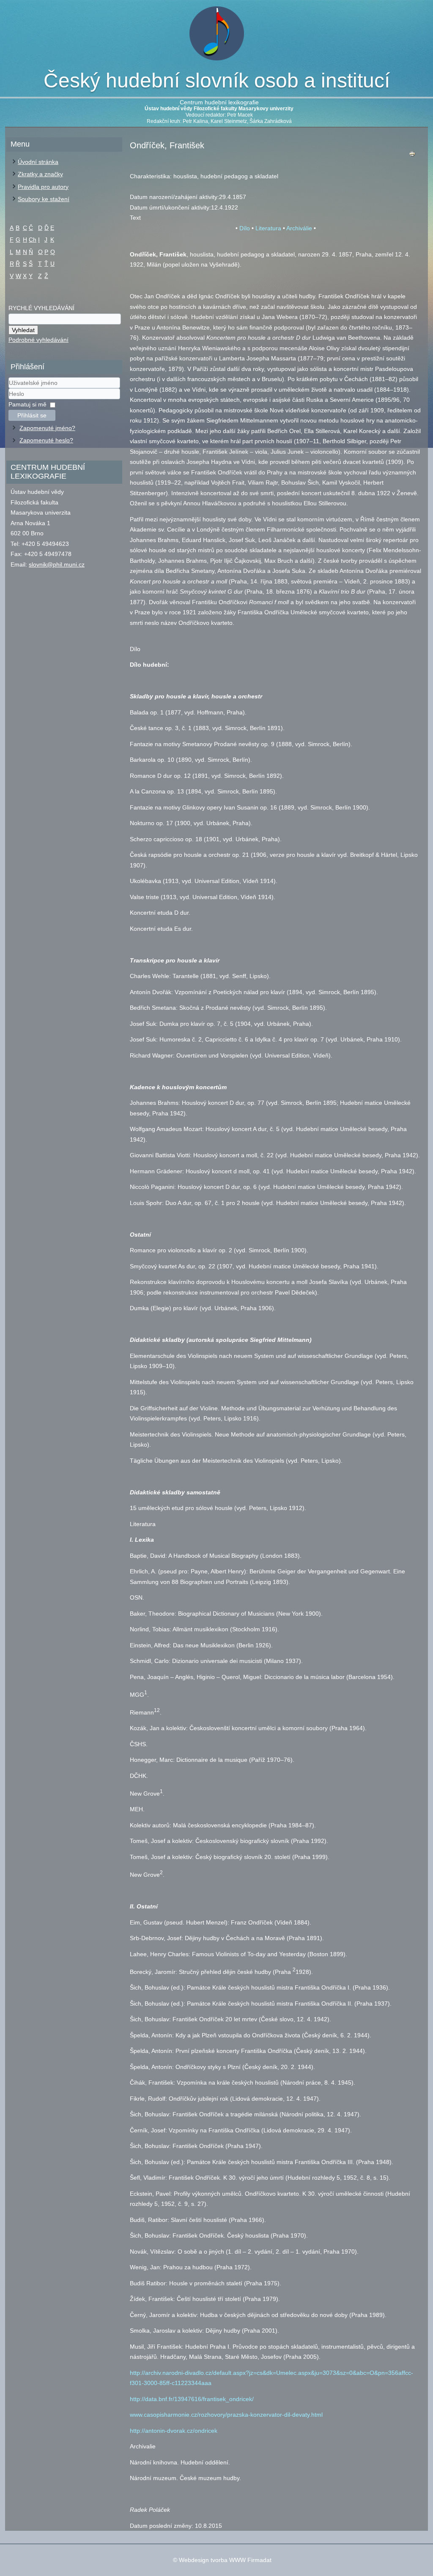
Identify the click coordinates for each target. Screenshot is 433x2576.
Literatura (268, 228)
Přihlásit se (32, 415)
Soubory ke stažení (44, 199)
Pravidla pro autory (43, 187)
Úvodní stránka (38, 162)
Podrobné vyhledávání (38, 340)
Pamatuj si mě (27, 404)
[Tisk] (412, 156)
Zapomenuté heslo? (46, 440)
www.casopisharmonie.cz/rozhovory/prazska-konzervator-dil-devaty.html (226, 2415)
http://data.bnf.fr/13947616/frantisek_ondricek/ (192, 2399)
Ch (33, 240)
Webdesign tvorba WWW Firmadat (225, 2560)
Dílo (245, 228)
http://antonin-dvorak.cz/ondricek (174, 2431)
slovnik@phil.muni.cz (57, 564)
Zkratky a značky (40, 174)
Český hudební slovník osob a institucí (217, 80)
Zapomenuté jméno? (47, 428)
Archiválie (299, 228)
